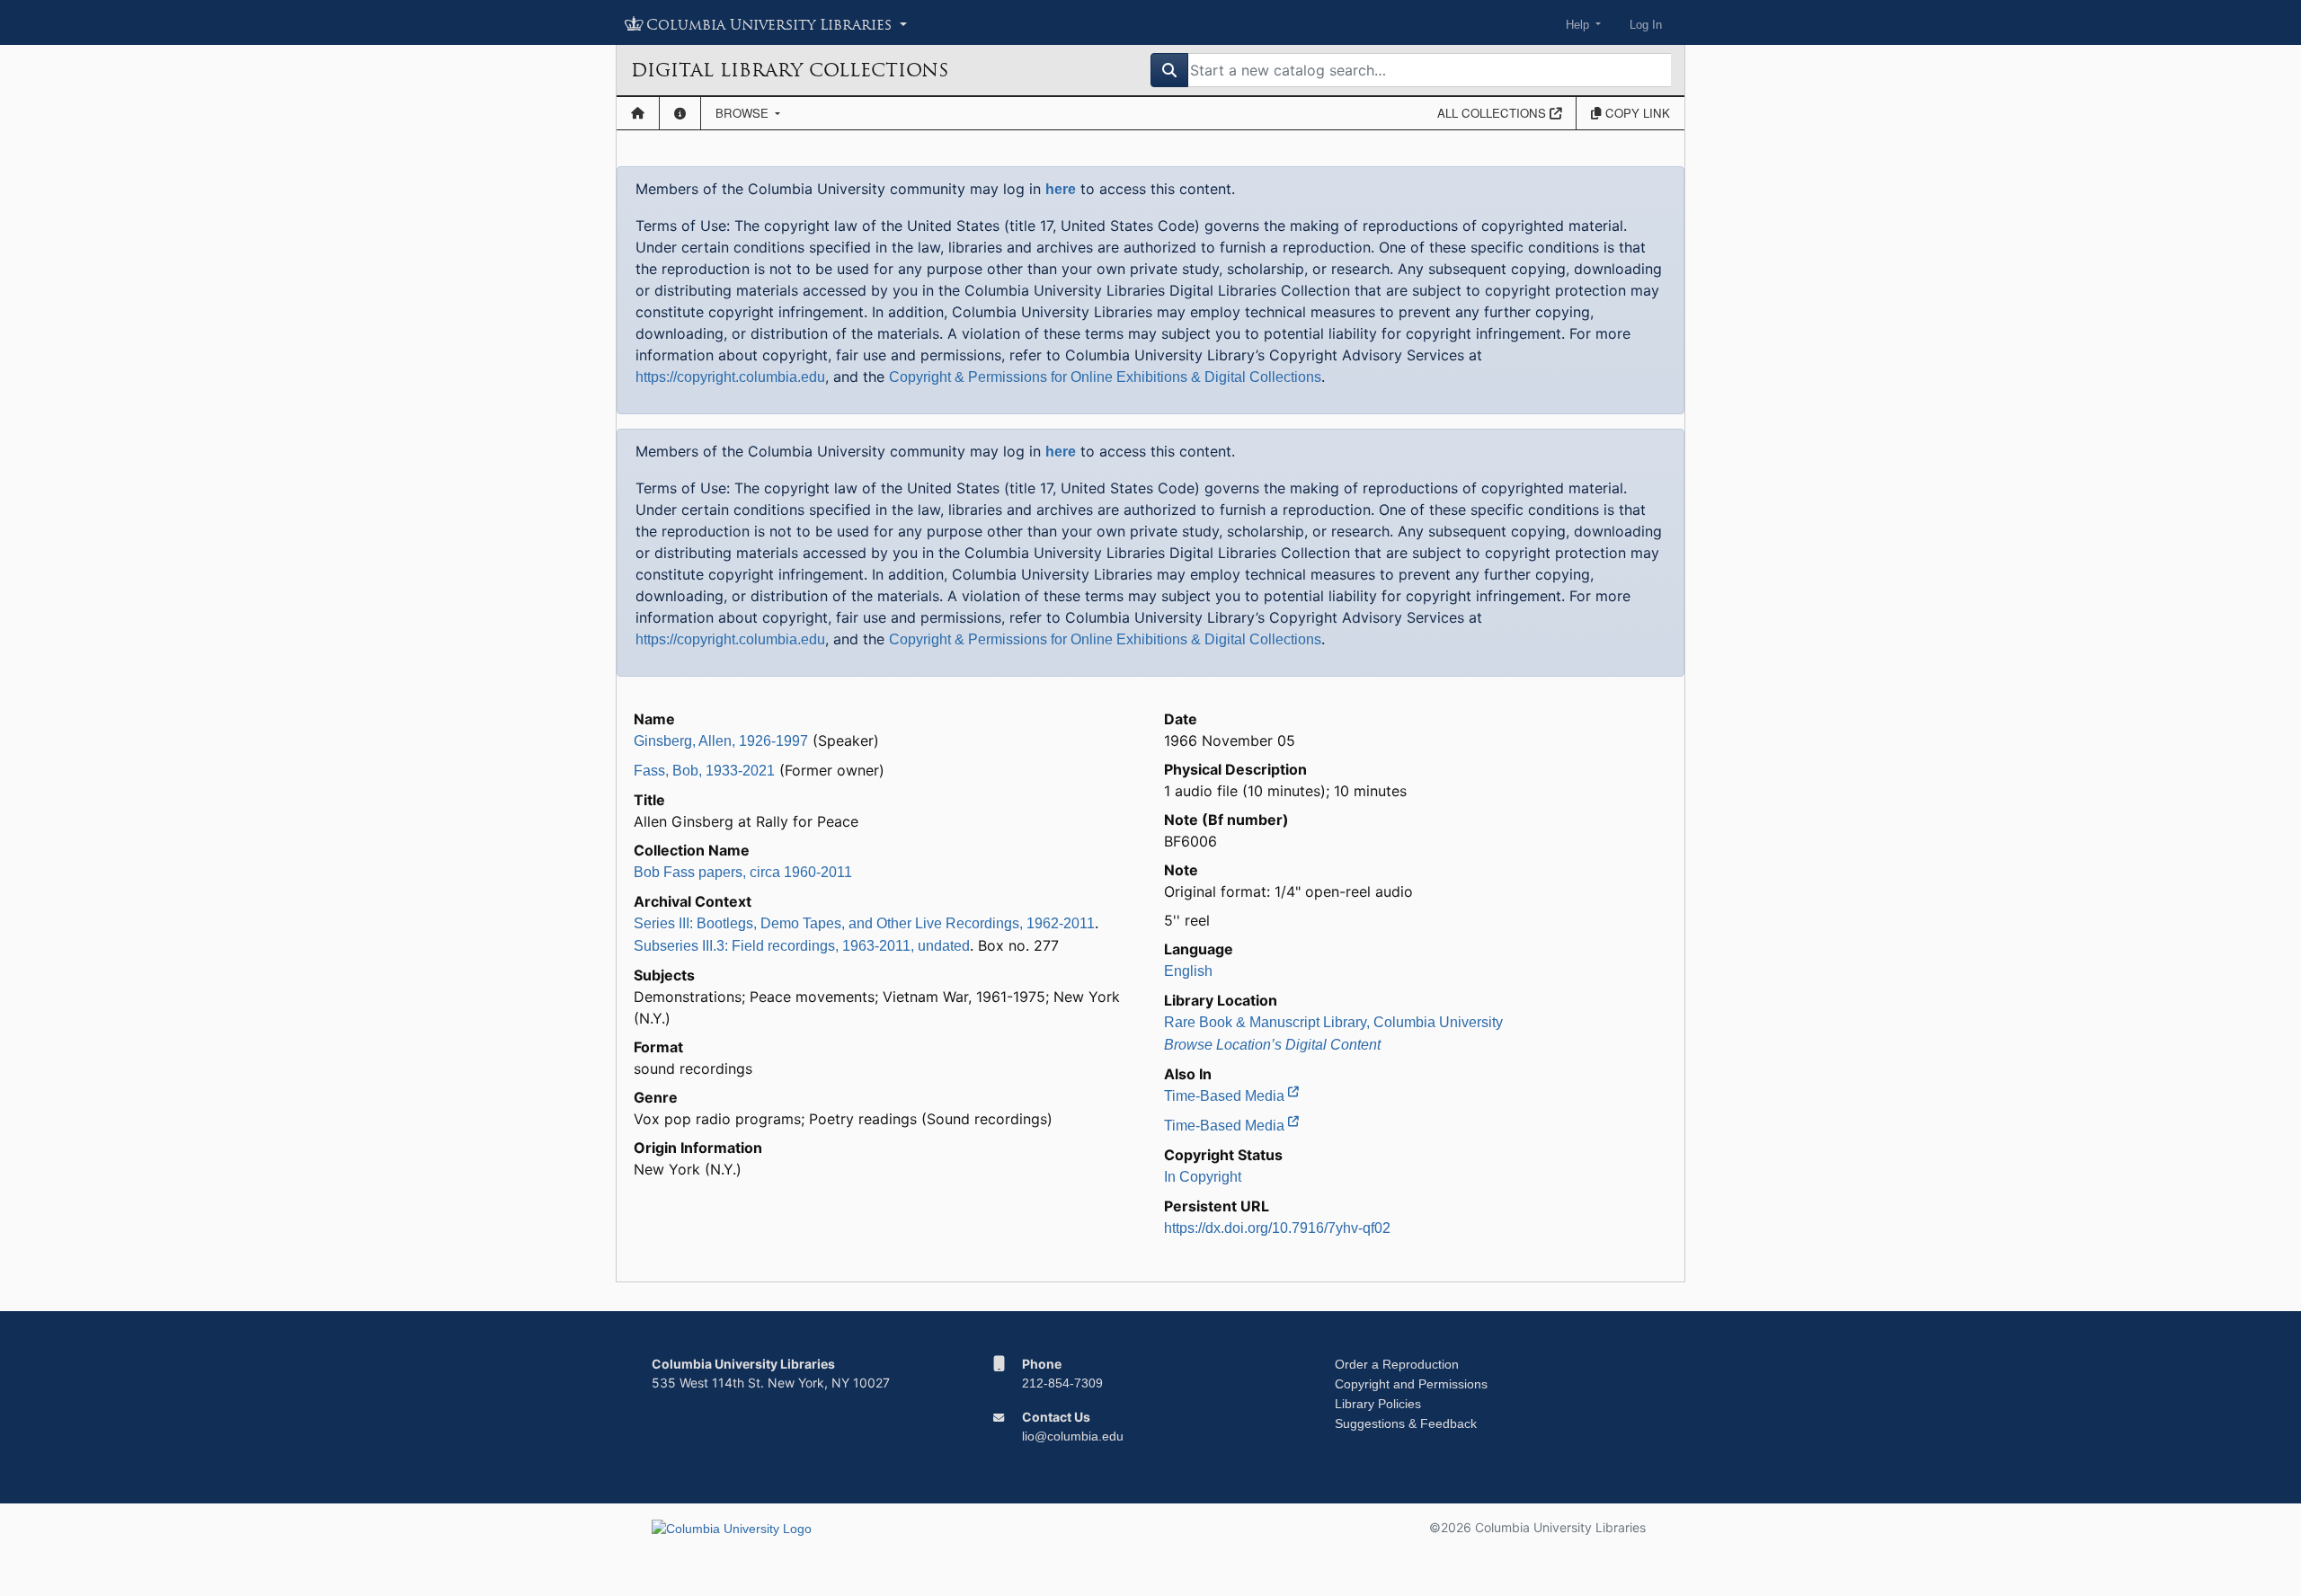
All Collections (1493, 113)
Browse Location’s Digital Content (1272, 1045)
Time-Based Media (1226, 1096)
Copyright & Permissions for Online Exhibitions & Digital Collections (1105, 377)
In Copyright (1203, 1177)
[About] (680, 113)
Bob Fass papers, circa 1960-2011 (743, 872)
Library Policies (1378, 1404)
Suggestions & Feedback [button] (1406, 1423)
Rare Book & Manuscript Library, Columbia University (1333, 1022)
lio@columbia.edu (1073, 1436)
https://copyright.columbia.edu (730, 377)
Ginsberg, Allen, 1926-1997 (721, 741)
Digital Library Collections (790, 70)
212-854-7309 (1062, 1383)
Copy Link (1636, 113)
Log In (1646, 25)
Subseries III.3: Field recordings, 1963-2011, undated (802, 946)
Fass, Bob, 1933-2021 (704, 771)
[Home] (638, 113)
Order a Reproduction (1397, 1364)
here (1061, 189)
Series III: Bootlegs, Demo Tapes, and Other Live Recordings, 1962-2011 (864, 923)
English (1188, 971)
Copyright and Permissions (1411, 1384)
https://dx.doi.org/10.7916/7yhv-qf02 (1277, 1228)
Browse (744, 113)
